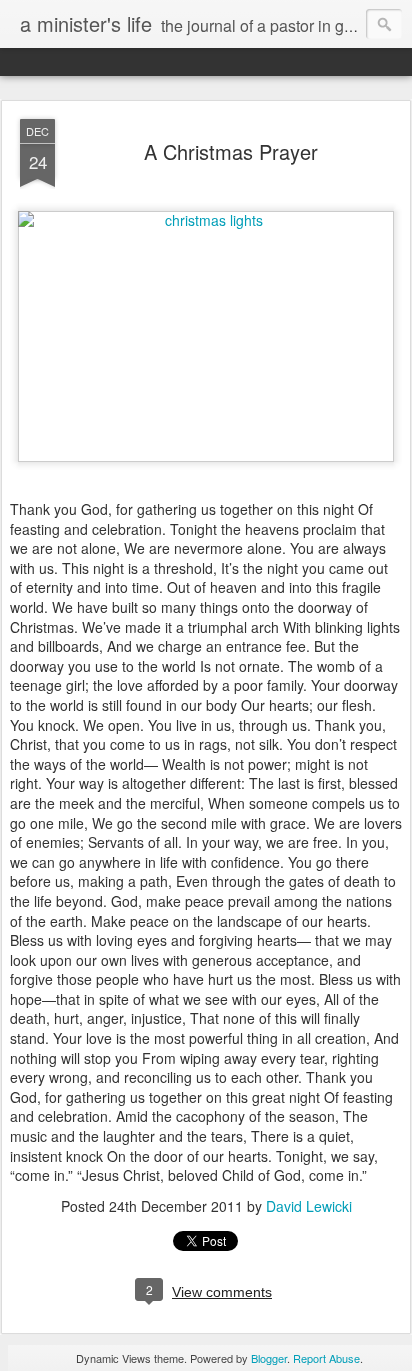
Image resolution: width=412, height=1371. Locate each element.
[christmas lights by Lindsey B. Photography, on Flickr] (206, 220)
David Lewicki (309, 1206)
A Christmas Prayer (231, 151)
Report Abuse (326, 1358)
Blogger (269, 1358)
